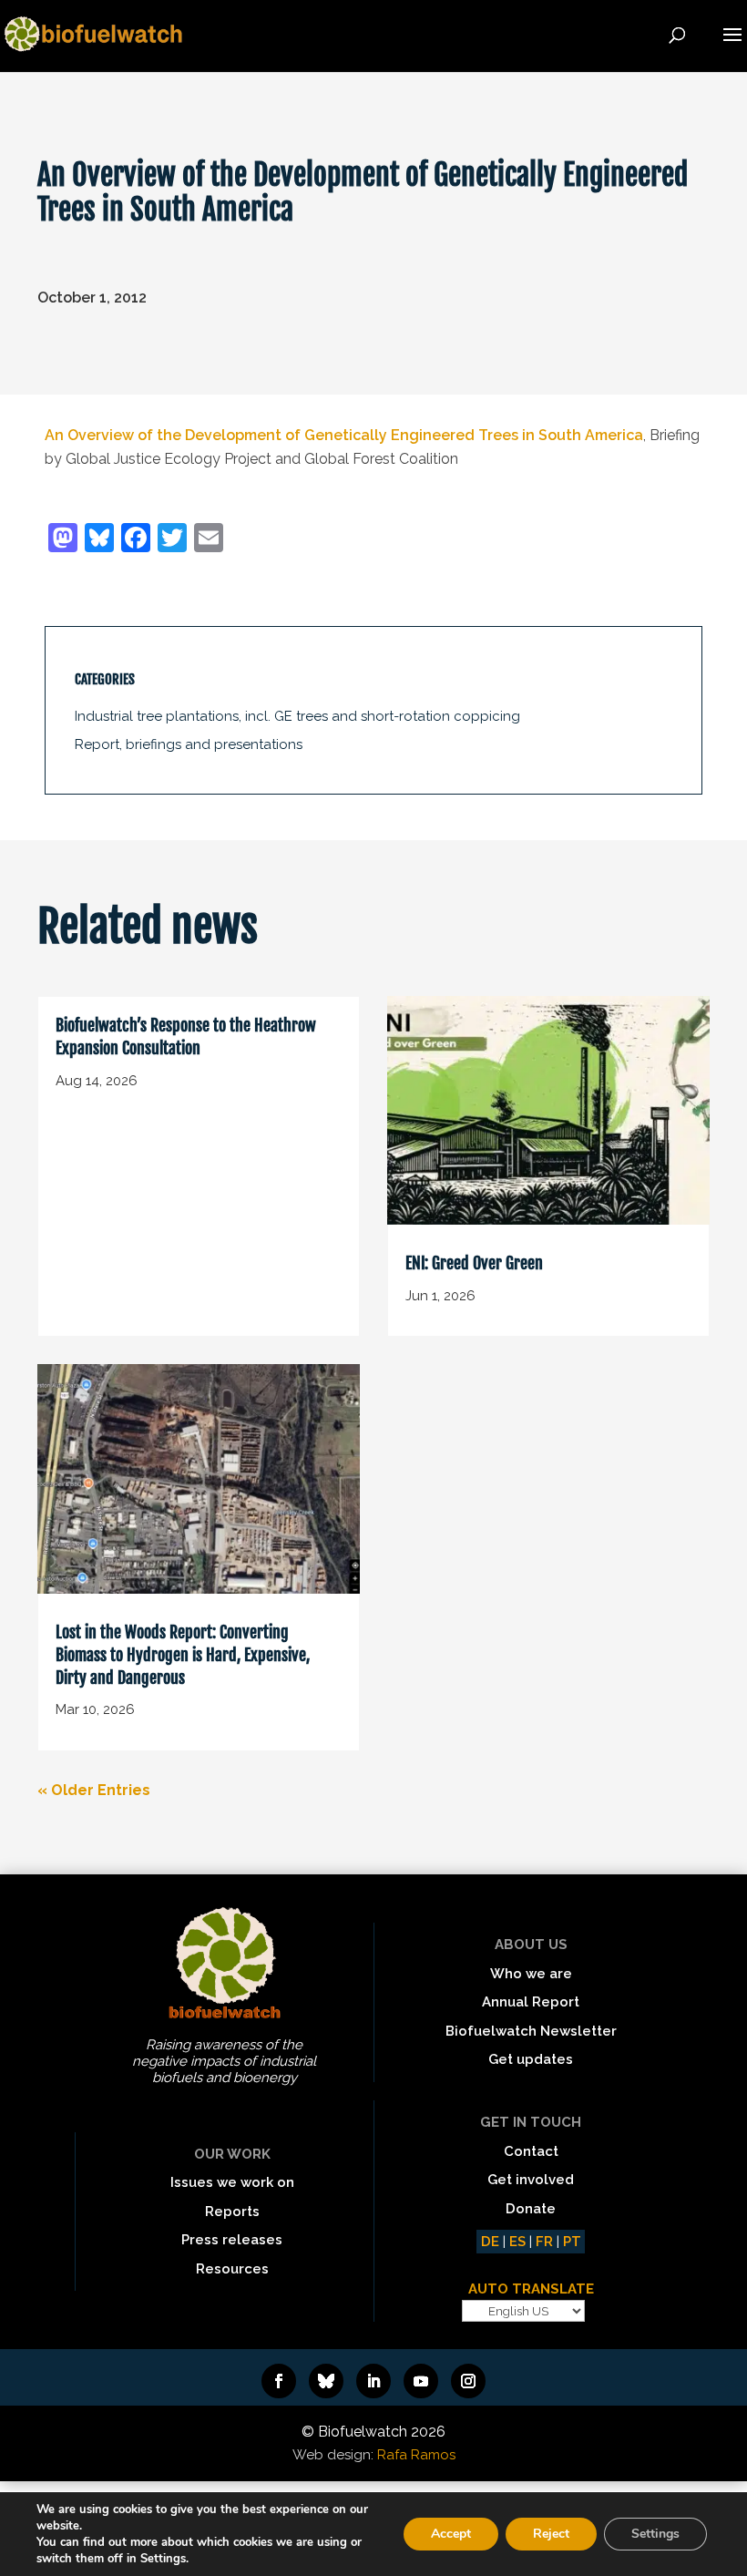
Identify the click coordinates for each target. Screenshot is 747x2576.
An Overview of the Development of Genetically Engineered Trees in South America (344, 435)
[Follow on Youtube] (421, 2381)
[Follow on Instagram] (468, 2381)
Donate (531, 2209)
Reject (551, 2534)
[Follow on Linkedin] (373, 2381)
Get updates (531, 2059)
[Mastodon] (63, 540)
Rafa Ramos (416, 2455)
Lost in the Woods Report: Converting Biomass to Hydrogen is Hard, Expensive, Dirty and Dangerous (183, 1655)
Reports (232, 2212)
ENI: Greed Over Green (474, 1263)
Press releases (232, 2240)
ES (517, 2242)
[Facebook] (136, 540)
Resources (232, 2269)
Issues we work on (232, 2182)
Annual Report (531, 2002)
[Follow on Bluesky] (326, 2381)
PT (572, 2242)
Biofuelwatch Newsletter (531, 2031)
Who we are (531, 1974)
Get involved (531, 2180)
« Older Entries (94, 1790)
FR (544, 2242)
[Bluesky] (99, 540)
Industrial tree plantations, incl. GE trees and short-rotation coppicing (297, 716)
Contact (531, 2151)
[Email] (209, 540)
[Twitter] (172, 540)
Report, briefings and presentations (189, 744)
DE (490, 2242)
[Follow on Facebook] (279, 2381)
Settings (655, 2534)
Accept (451, 2534)
